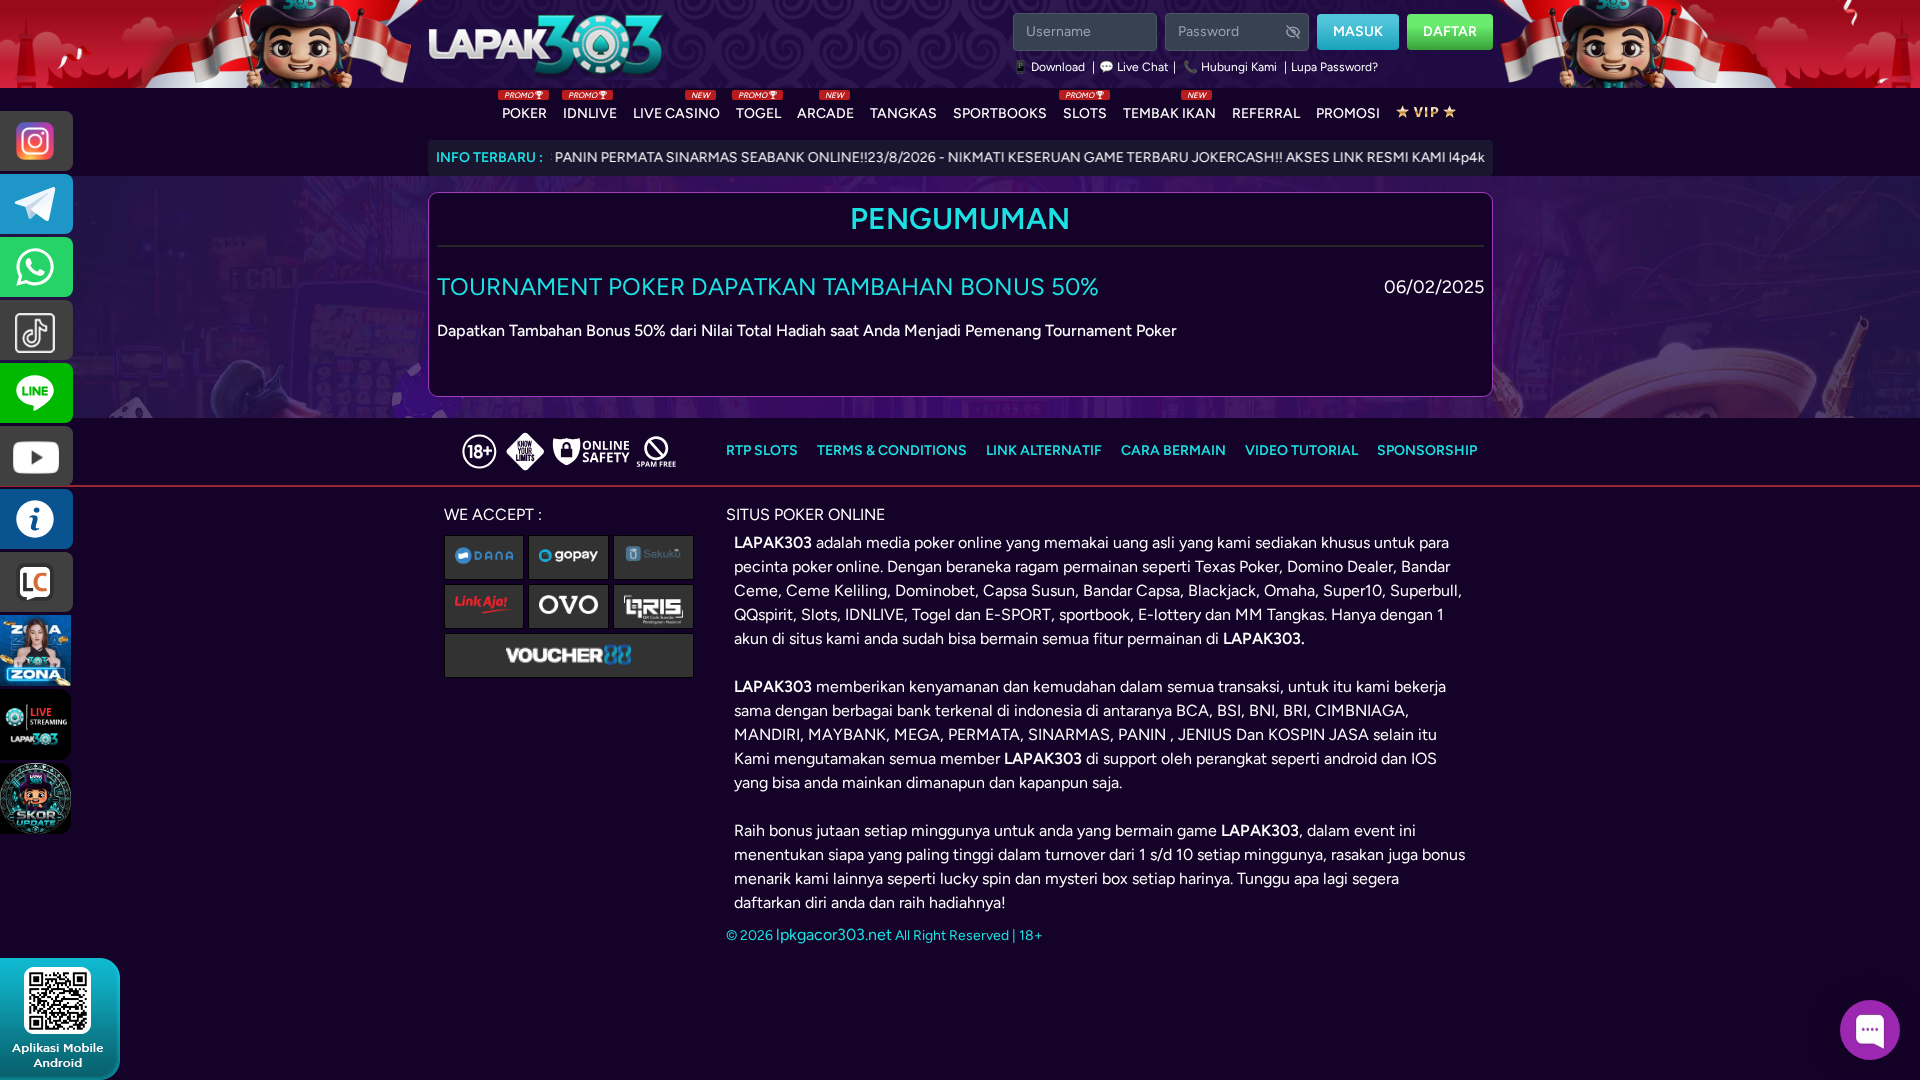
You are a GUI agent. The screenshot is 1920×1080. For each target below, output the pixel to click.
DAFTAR (1450, 31)
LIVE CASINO (676, 109)
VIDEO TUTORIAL (1301, 450)
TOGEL (758, 109)
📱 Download (1050, 67)
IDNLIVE (590, 109)
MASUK (1358, 31)
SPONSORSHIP (1427, 450)
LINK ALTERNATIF (1044, 450)
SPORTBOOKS (1000, 113)
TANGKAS (903, 113)
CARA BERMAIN (1173, 450)
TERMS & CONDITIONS (892, 450)
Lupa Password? (1334, 67)
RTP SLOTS (762, 450)
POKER (524, 109)
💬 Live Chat (1134, 67)
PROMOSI (1348, 113)
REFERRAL (1266, 113)
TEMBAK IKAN (1169, 109)
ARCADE (825, 109)
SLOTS (1085, 109)
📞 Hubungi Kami (1230, 67)
